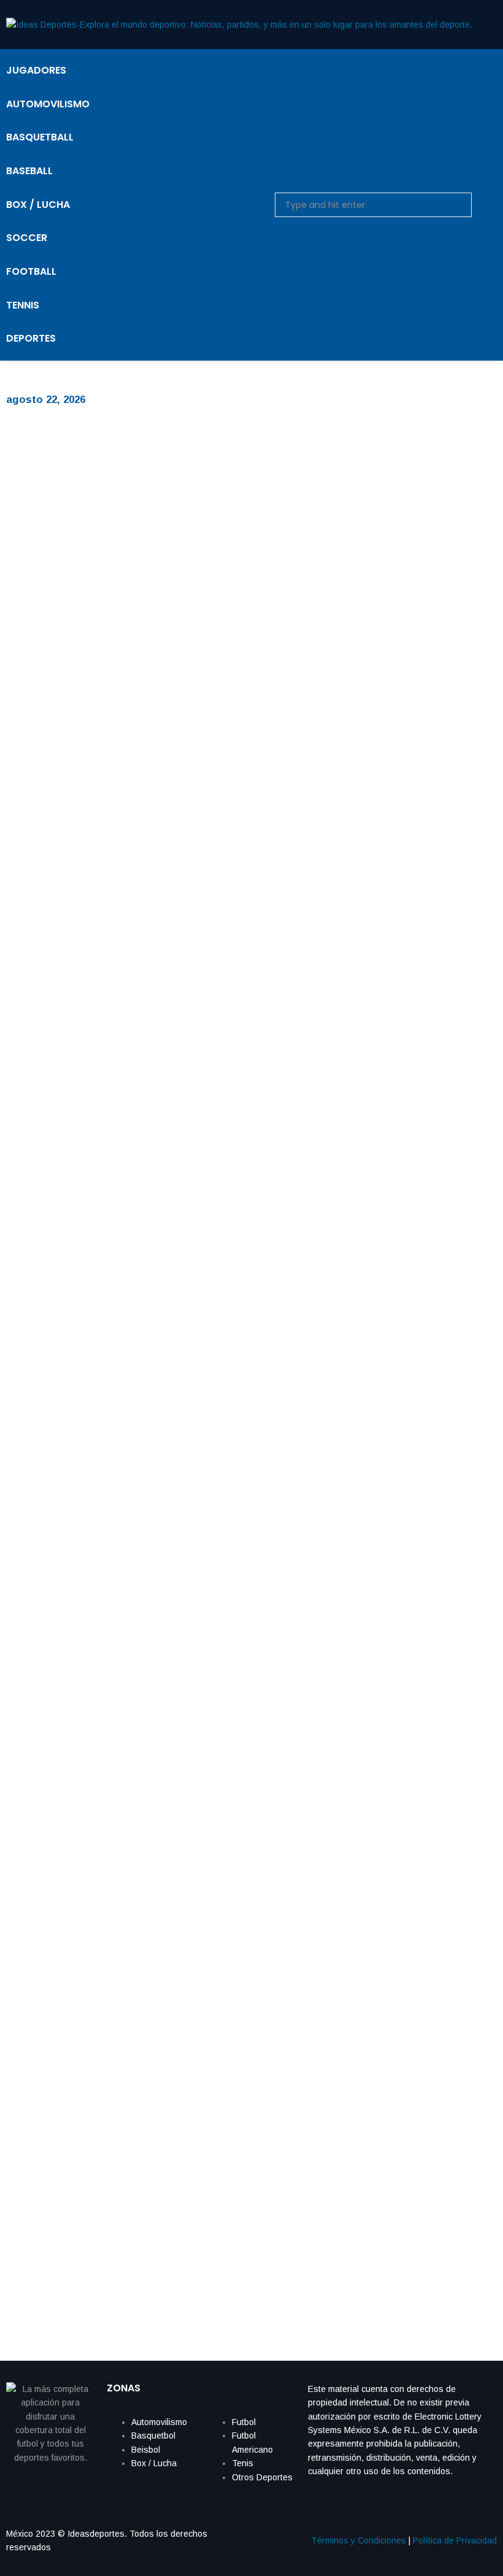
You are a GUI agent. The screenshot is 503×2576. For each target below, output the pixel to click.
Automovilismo (159, 2422)
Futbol (244, 2422)
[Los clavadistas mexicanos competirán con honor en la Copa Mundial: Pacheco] (239, 656)
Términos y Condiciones (359, 2540)
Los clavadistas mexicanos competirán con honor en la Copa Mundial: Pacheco (232, 923)
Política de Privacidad (455, 2540)
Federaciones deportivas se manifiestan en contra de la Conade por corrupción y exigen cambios (237, 1551)
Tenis (243, 2463)
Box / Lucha (154, 2463)
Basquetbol (153, 2436)
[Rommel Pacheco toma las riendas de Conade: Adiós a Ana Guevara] (239, 1927)
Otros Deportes (262, 2477)
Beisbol (146, 2450)
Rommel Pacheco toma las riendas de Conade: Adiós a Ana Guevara (202, 2194)
